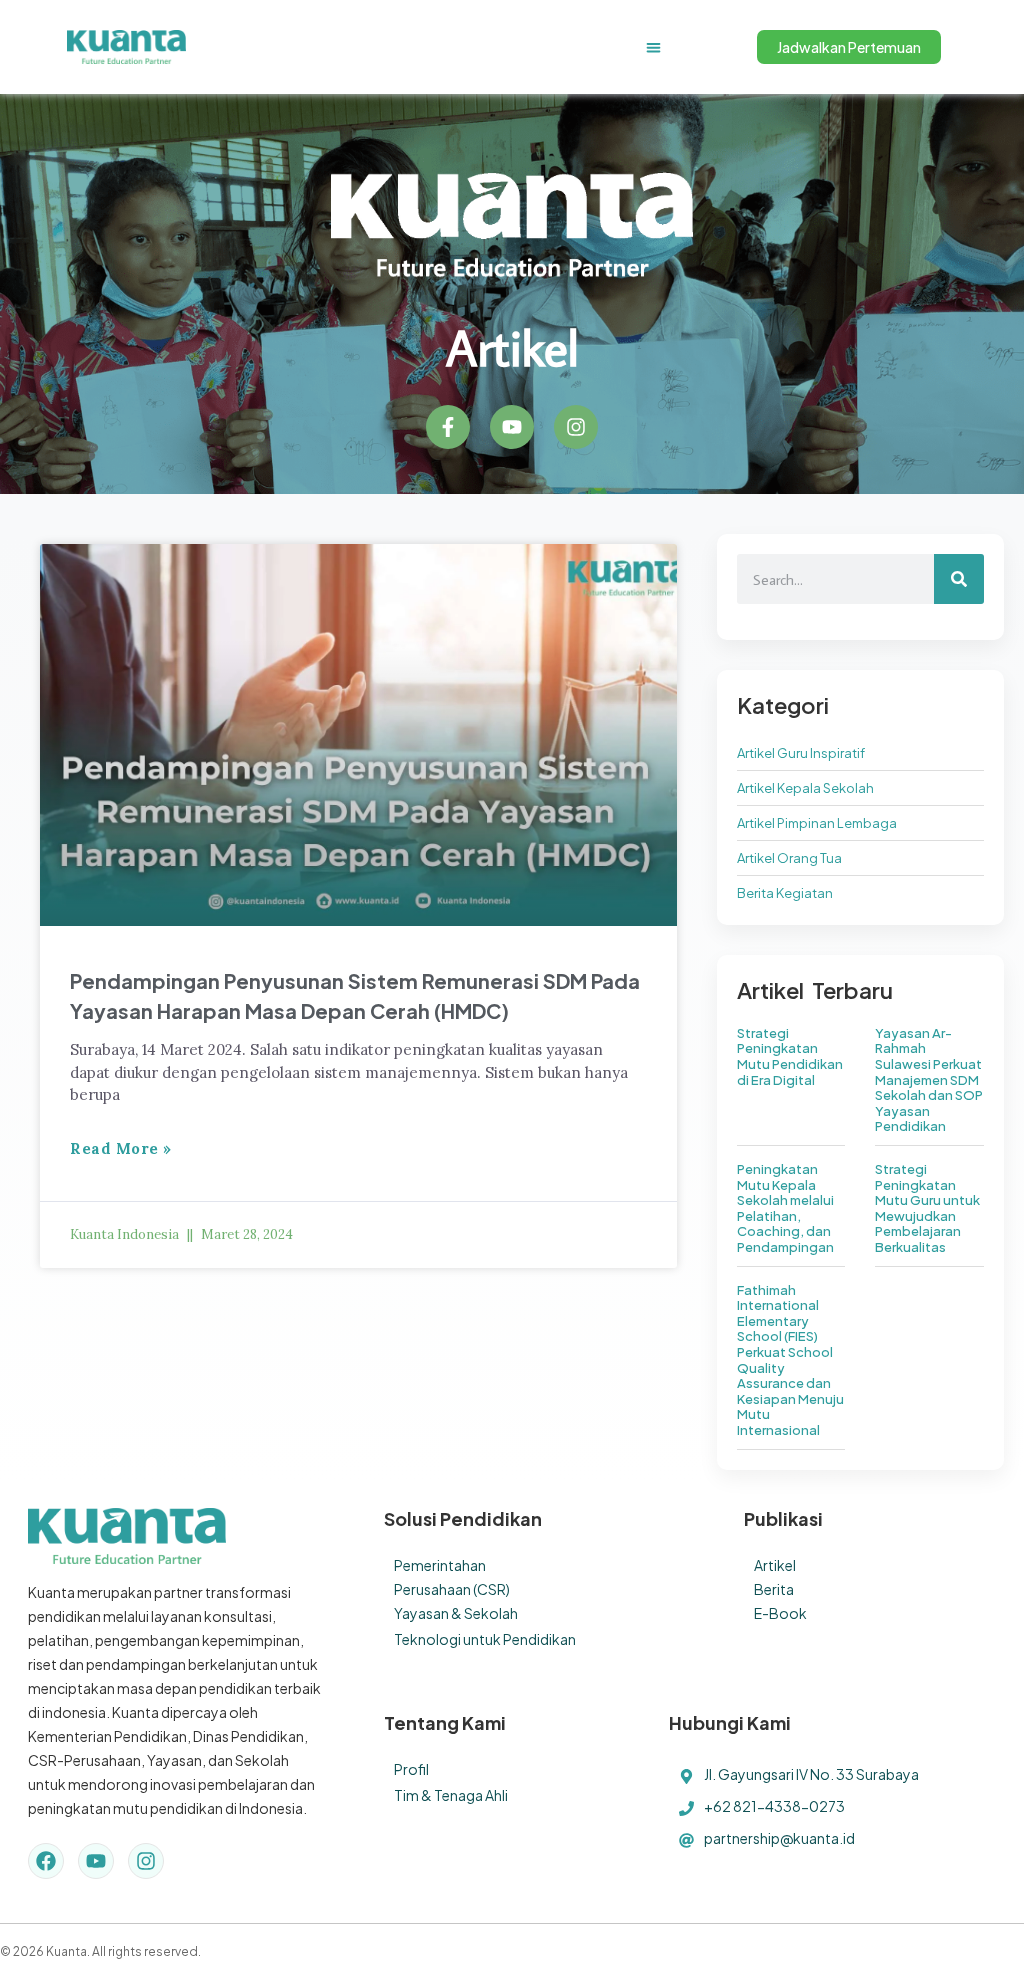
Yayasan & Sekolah (456, 1613)
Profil (411, 1769)
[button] (653, 47)
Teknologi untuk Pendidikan (485, 1639)
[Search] (959, 579)
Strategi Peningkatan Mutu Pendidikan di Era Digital (790, 1056)
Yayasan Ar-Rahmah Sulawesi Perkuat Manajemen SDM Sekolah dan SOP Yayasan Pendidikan (929, 1080)
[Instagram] (576, 427)
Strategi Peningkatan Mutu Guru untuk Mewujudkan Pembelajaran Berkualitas (927, 1208)
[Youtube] (512, 427)
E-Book (780, 1613)
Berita (774, 1589)
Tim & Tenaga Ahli (451, 1795)
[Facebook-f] (448, 427)
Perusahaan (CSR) (452, 1589)
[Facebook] (46, 1861)
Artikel (775, 1565)
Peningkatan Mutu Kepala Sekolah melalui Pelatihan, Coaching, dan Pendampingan (785, 1208)
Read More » (121, 1148)
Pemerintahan (440, 1565)
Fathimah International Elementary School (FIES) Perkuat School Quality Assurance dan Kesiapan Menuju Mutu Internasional (790, 1360)
